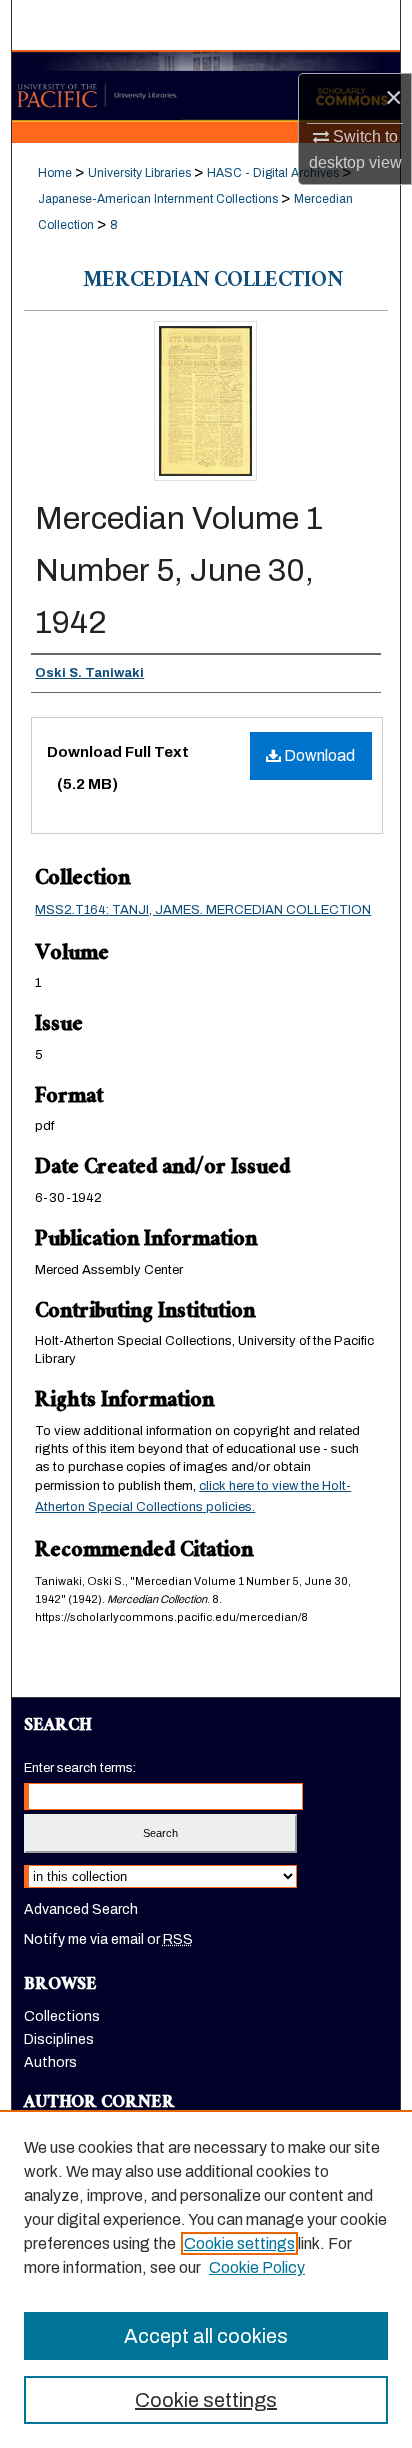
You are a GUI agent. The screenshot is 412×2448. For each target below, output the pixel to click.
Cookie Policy (257, 2267)
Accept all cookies (206, 2336)
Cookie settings (239, 2243)
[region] (206, 2279)
